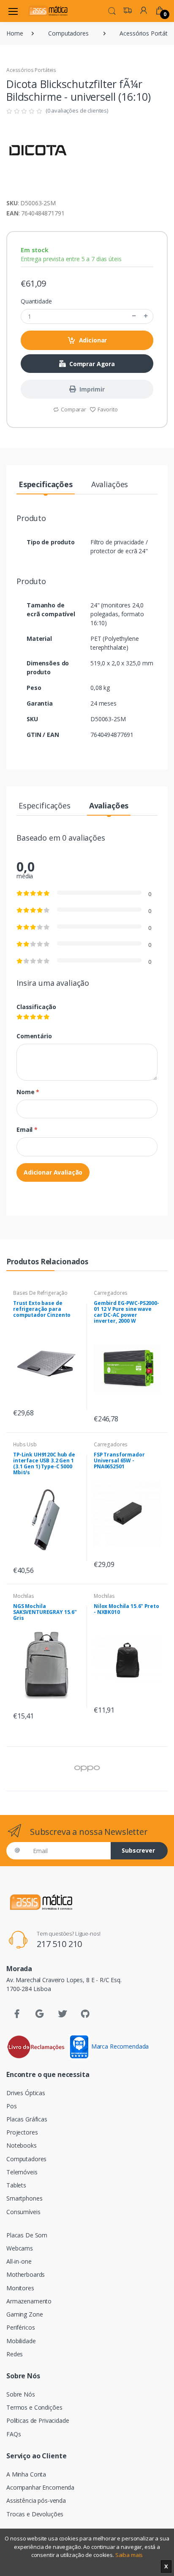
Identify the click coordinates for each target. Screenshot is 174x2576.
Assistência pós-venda (36, 2500)
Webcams (20, 2248)
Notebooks (22, 2145)
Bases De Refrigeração (40, 1293)
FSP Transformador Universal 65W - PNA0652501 (119, 1460)
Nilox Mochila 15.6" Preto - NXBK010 (126, 1609)
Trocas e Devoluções (35, 2514)
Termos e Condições (34, 2407)
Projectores (22, 2132)
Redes (15, 2354)
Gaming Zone (24, 2314)
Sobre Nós (21, 2394)
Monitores (20, 2288)
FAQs (14, 2434)
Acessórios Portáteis (31, 70)
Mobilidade (21, 2341)
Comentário (34, 1036)
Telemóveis (22, 2172)
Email (27, 1129)
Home (15, 33)
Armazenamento (29, 2301)
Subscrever (138, 1850)
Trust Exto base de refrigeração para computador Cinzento (42, 1309)
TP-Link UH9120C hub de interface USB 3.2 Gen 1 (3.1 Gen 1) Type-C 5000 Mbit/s (44, 1463)
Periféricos (20, 2327)
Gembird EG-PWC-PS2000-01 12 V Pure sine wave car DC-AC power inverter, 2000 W (126, 1312)
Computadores (68, 33)
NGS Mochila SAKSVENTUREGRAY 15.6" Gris (45, 1612)
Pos (12, 2106)
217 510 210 (59, 1944)
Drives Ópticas (26, 2093)
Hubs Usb (25, 1444)
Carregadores (111, 1293)
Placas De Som (27, 2235)
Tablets (16, 2185)
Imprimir (92, 389)
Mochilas (24, 1596)
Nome (28, 1092)
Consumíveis (23, 2212)
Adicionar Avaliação (53, 1172)
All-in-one (19, 2261)
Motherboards (26, 2274)
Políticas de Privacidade (38, 2420)
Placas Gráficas (27, 2119)
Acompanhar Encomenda (40, 2487)
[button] (112, 10)
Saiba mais (129, 2555)
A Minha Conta (26, 2474)
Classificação (36, 1007)
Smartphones (24, 2198)
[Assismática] (48, 11)
